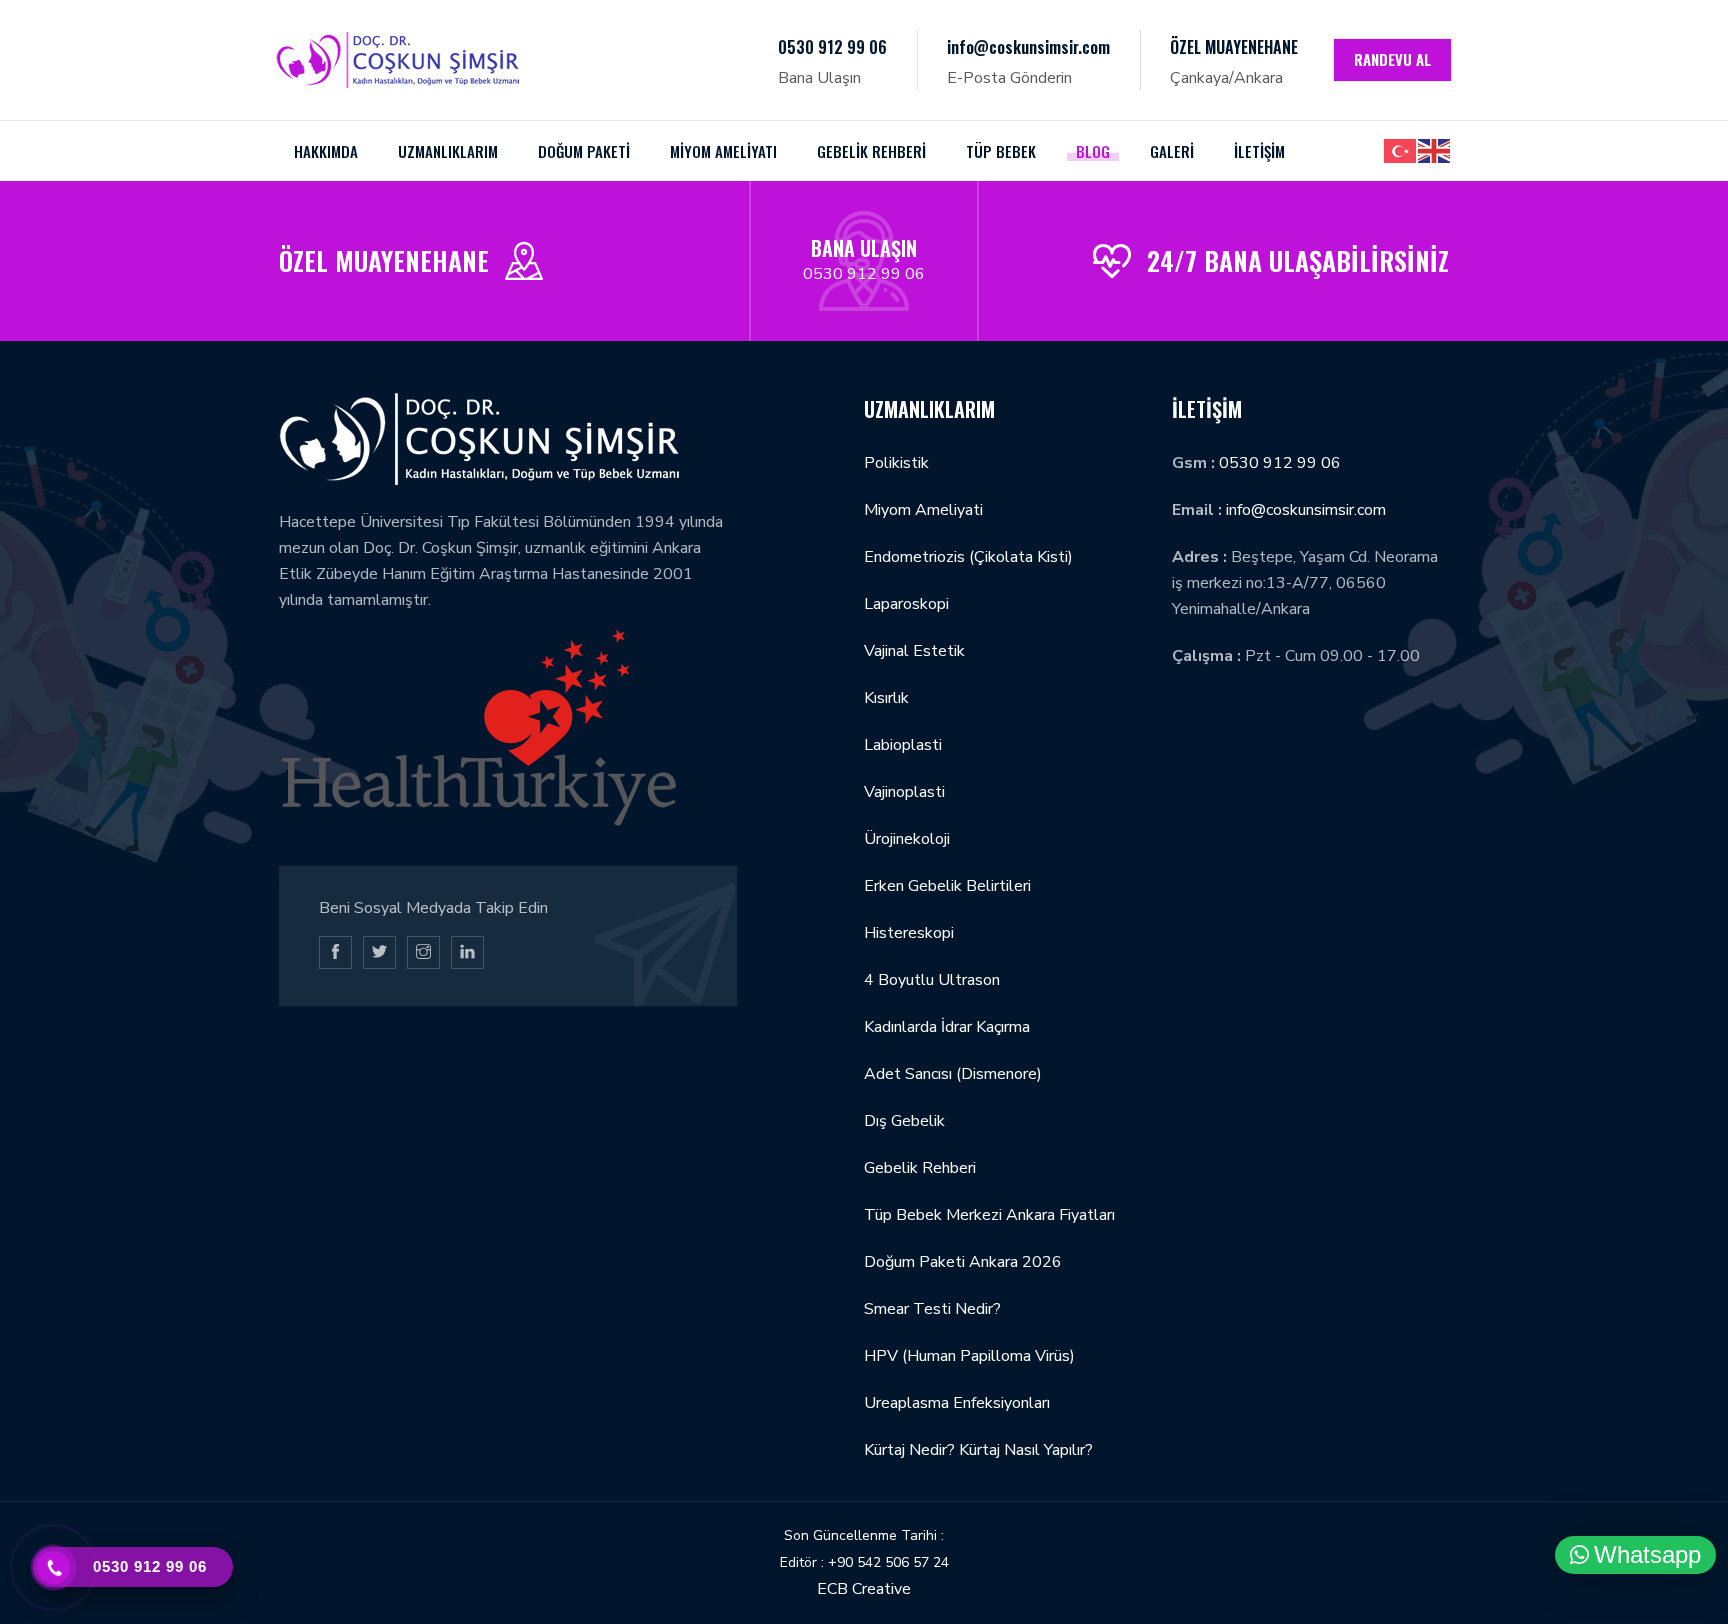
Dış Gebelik (904, 1121)
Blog (1093, 151)
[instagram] (423, 952)
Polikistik (896, 463)
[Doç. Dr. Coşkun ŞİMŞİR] (397, 60)
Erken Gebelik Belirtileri (947, 886)
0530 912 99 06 (832, 47)
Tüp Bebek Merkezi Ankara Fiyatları (989, 1215)
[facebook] (335, 952)
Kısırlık (886, 698)
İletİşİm (1259, 151)
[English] (1435, 150)
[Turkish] (1401, 150)
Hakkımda (326, 151)
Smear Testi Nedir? (932, 1309)
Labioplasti (903, 745)
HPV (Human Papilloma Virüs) (969, 1356)
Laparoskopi (906, 604)
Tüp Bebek (1001, 151)
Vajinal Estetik (914, 651)
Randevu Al (1392, 59)
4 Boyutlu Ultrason (932, 980)
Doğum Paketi (584, 151)
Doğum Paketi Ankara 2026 (963, 1262)
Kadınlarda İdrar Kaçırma (947, 1027)
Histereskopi (909, 933)
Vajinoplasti (904, 792)
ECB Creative (864, 1589)
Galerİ (1172, 151)
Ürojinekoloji (907, 839)
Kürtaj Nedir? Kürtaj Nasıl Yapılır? (978, 1450)
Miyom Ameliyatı (723, 151)
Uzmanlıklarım (448, 151)
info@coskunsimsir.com (1028, 47)
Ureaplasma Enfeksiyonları (957, 1403)
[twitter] (379, 952)
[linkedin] (467, 952)
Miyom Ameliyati (923, 510)
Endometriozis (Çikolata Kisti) (968, 557)
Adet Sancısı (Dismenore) (953, 1074)
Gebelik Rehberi (871, 151)
